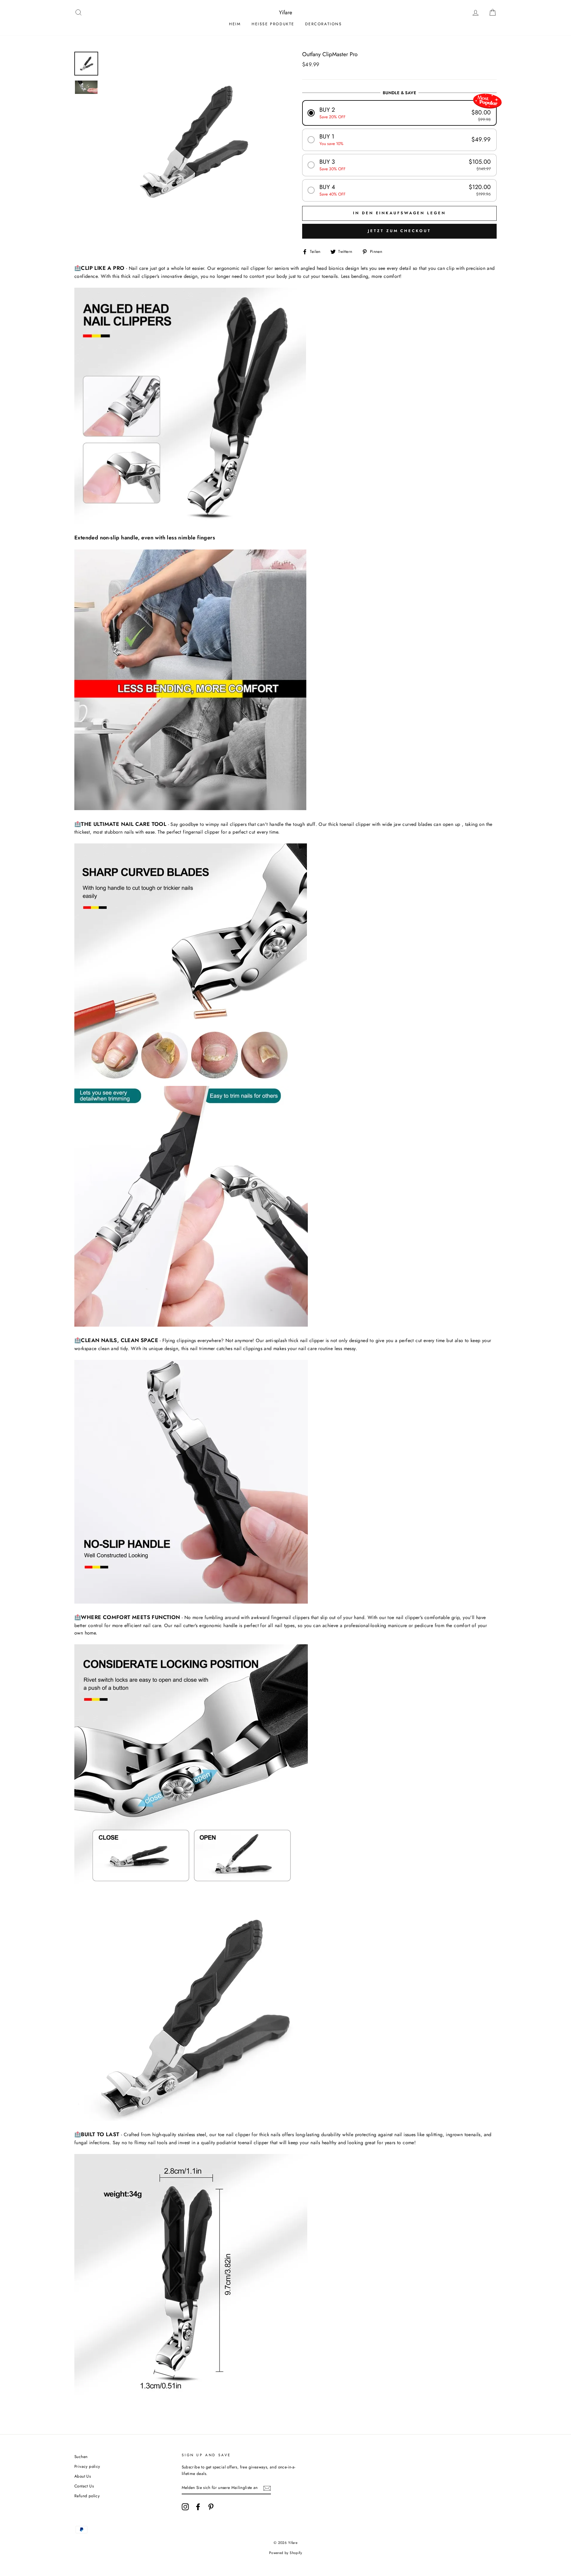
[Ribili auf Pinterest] (211, 2507)
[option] (192, 141)
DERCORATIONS (324, 24)
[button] (399, 113)
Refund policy (87, 2496)
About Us (83, 2476)
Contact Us (84, 2486)
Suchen (81, 2457)
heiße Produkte (273, 24)
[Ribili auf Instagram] (185, 2507)
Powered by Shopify (285, 2553)
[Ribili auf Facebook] (198, 2507)
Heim (235, 24)
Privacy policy (87, 2466)
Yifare (285, 12)
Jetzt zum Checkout (399, 231)
